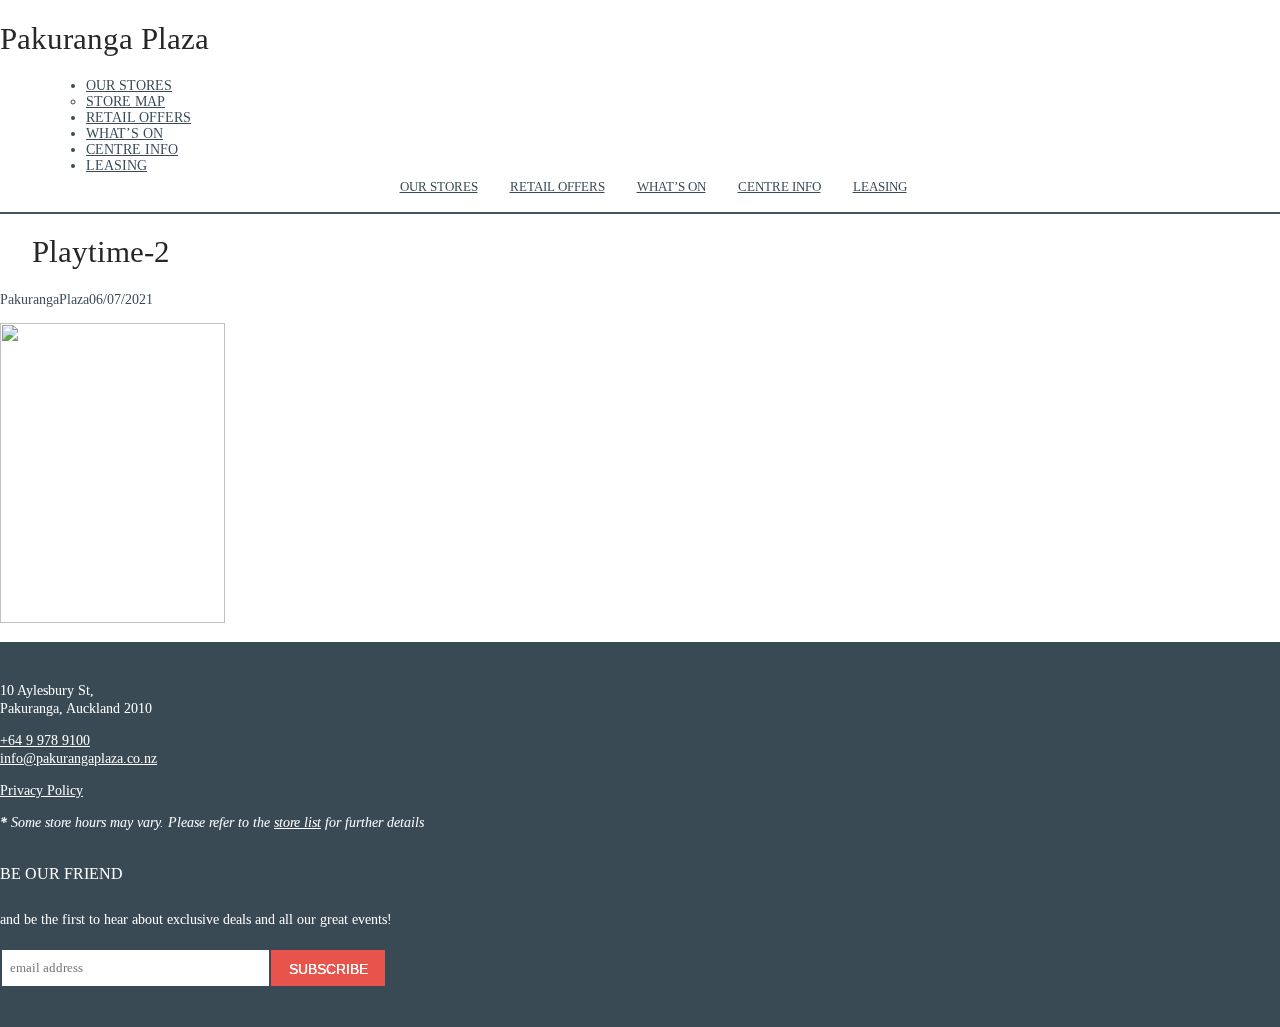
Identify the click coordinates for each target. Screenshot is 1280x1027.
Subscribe (328, 969)
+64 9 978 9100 (45, 740)
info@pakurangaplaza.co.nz (78, 758)
